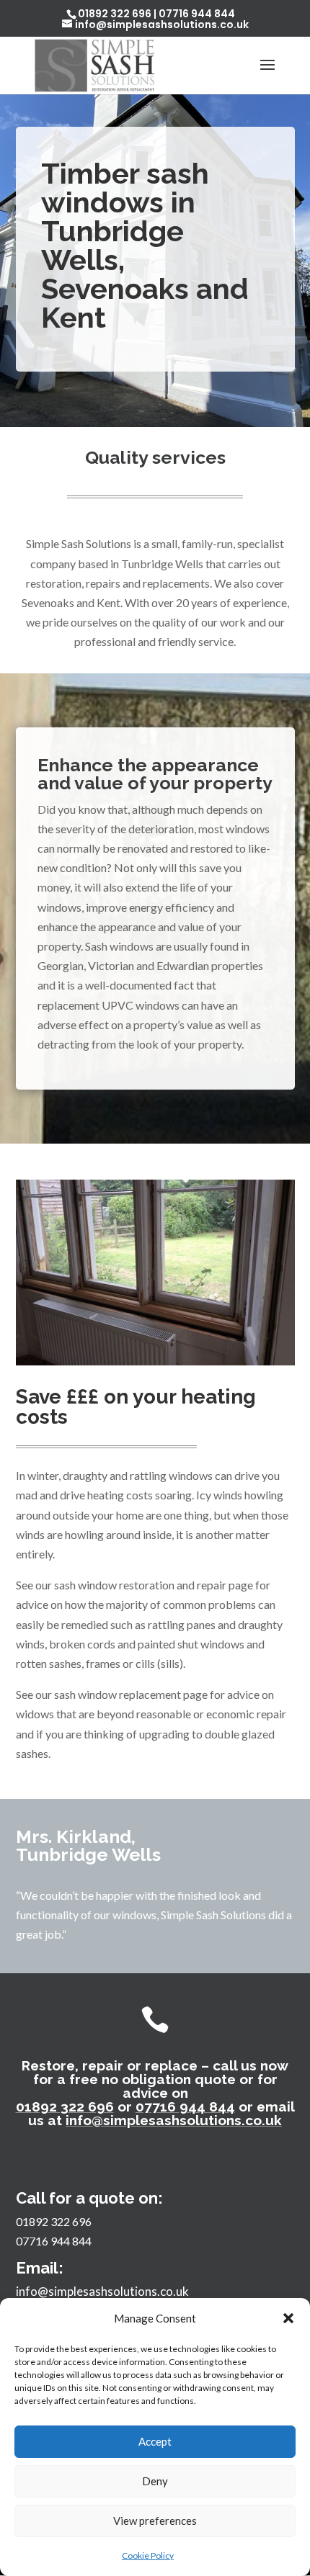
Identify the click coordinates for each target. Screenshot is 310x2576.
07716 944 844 (197, 14)
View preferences (155, 2521)
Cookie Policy (148, 2555)
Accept (155, 2441)
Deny (155, 2481)
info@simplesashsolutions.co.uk (174, 2120)
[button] (288, 2318)
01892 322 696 (115, 14)
